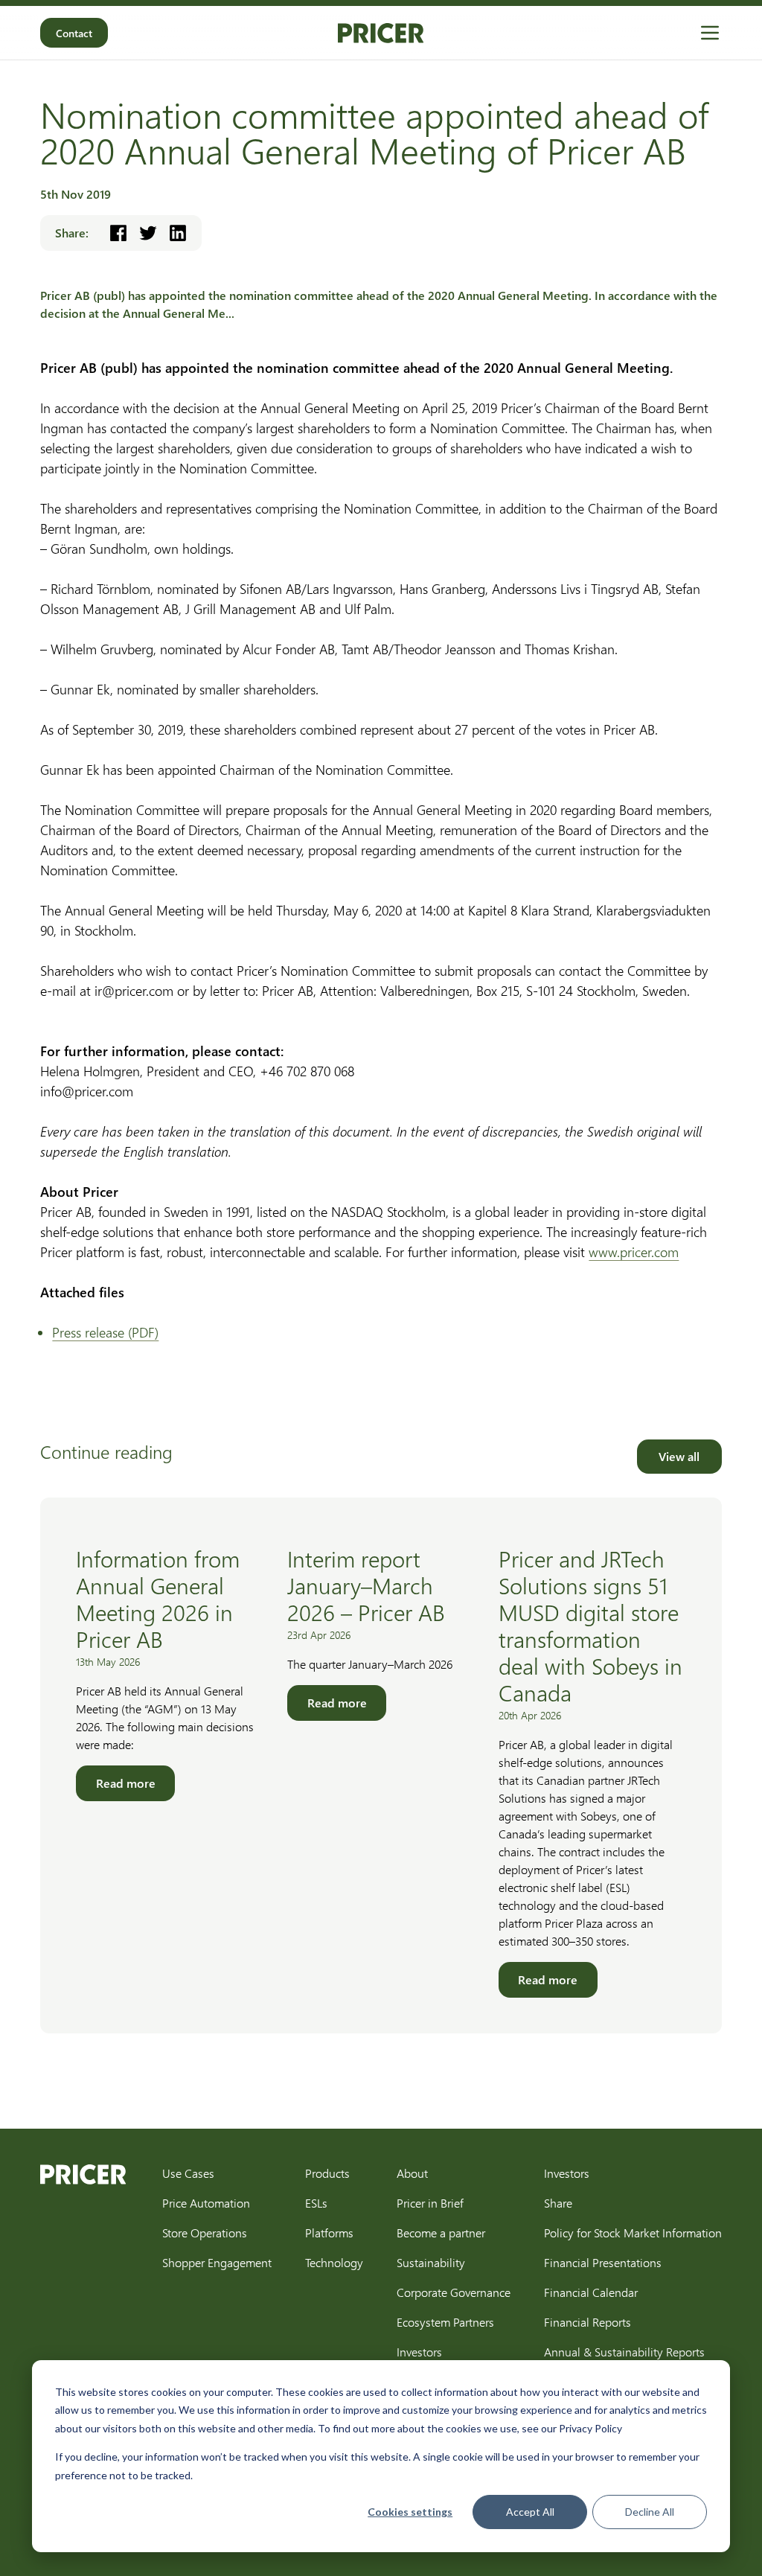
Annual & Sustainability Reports (624, 2352)
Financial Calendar (591, 2292)
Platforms (329, 2233)
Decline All (650, 2512)
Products (327, 2173)
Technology (334, 2262)
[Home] (381, 33)
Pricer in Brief (430, 2203)
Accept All (530, 2512)
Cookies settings (410, 2512)
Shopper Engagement (217, 2262)
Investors (419, 2352)
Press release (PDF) (105, 1332)
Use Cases (188, 2173)
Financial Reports (587, 2322)
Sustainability (431, 2262)
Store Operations (205, 2233)
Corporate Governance (454, 2292)
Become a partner (441, 2233)
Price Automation (206, 2203)
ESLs (316, 2203)
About (412, 2173)
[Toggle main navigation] (710, 33)
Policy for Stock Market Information (633, 2233)
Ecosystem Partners (445, 2322)
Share (558, 2203)
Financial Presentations (603, 2262)
